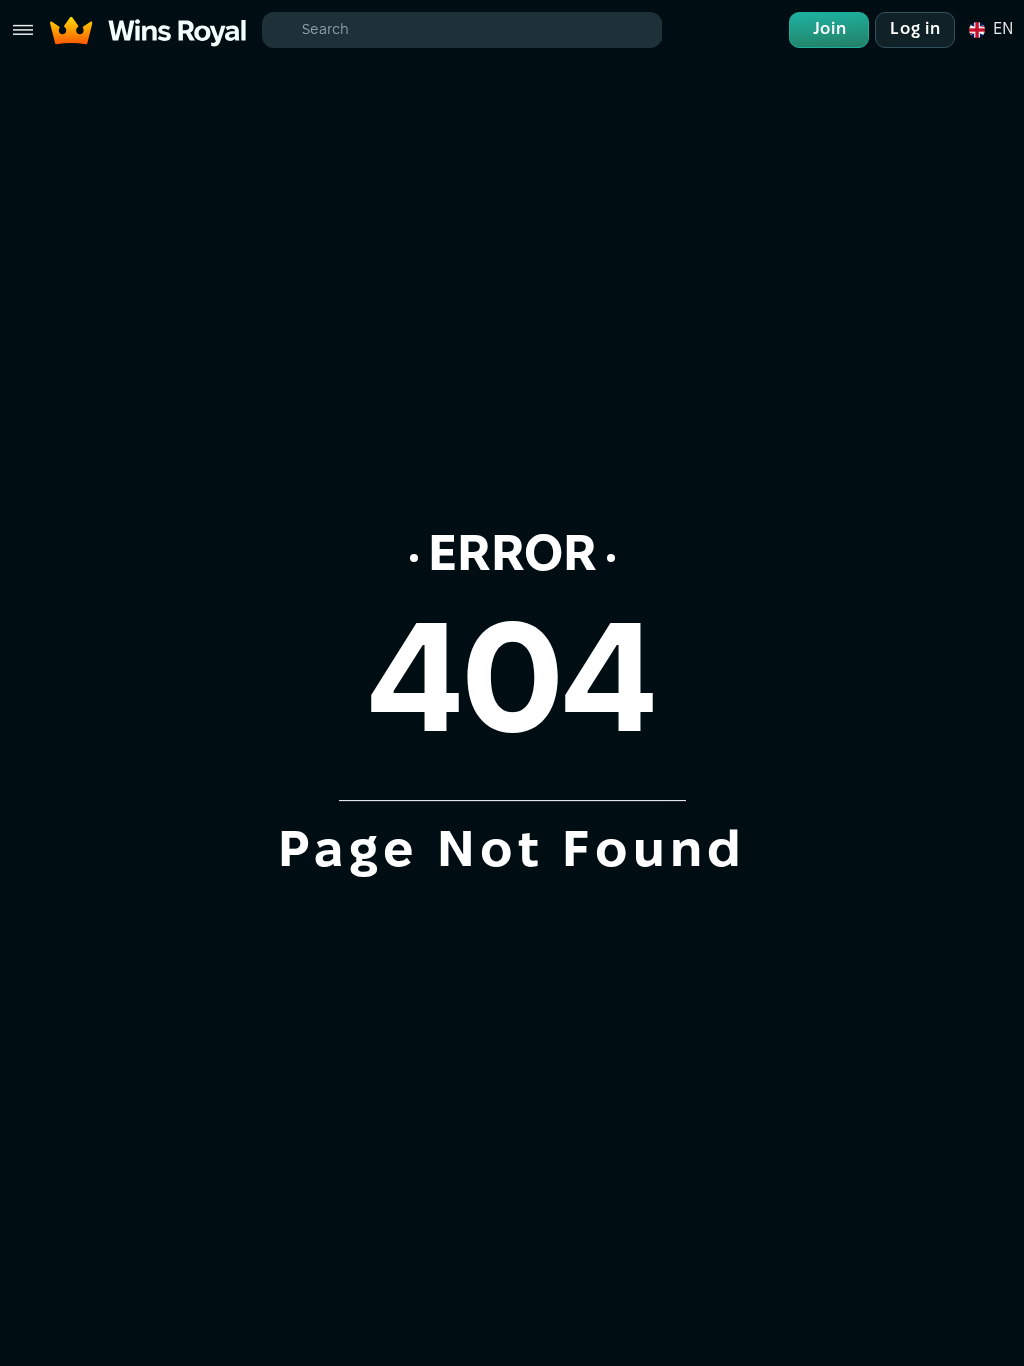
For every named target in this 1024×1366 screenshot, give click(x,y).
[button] (990, 30)
